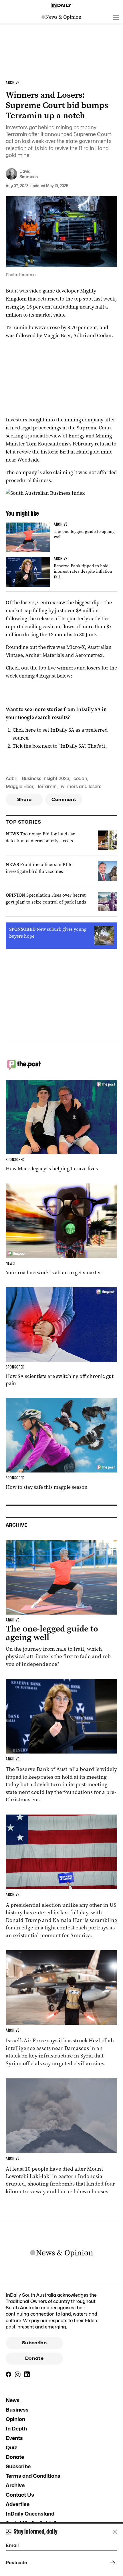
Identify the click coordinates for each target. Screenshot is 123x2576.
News (13, 2400)
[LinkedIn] (27, 2374)
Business (17, 2410)
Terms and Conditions (33, 2476)
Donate (34, 2358)
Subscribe (34, 2343)
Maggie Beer (19, 787)
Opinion (15, 2419)
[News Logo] (61, 17)
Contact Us (20, 2495)
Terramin (47, 787)
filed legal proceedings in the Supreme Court (61, 428)
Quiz (11, 2448)
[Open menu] (116, 17)
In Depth (16, 2429)
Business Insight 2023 (45, 779)
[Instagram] (18, 2374)
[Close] (115, 2532)
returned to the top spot (66, 299)
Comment (64, 800)
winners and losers (81, 787)
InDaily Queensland (30, 2514)
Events (14, 2438)
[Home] (61, 5)
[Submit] (112, 2563)
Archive (15, 2485)
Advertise (18, 2504)
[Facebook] (9, 2374)
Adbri (12, 779)
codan (80, 779)
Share (24, 800)
